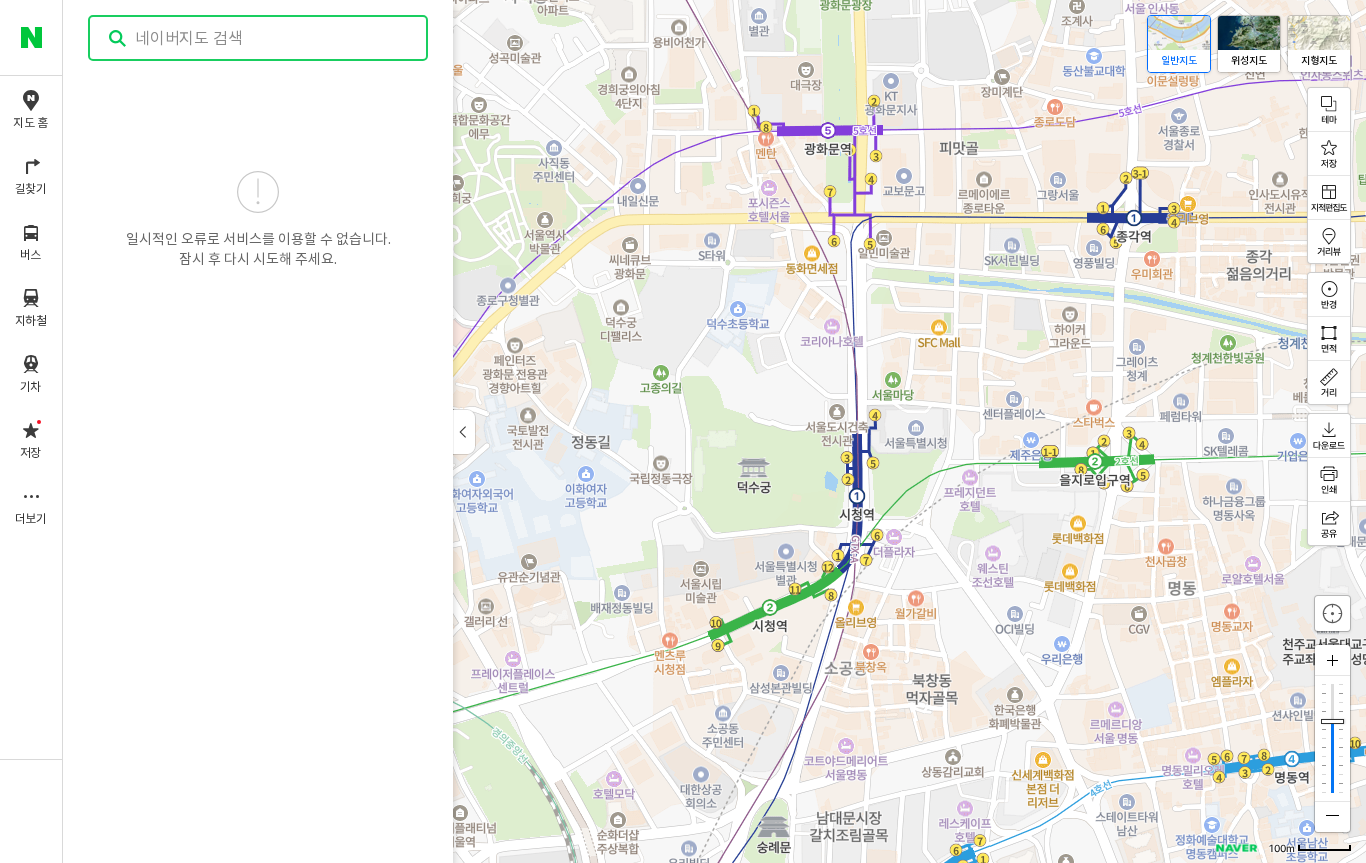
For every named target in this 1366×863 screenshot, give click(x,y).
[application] (714, 431)
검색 (118, 38)
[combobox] (259, 38)
